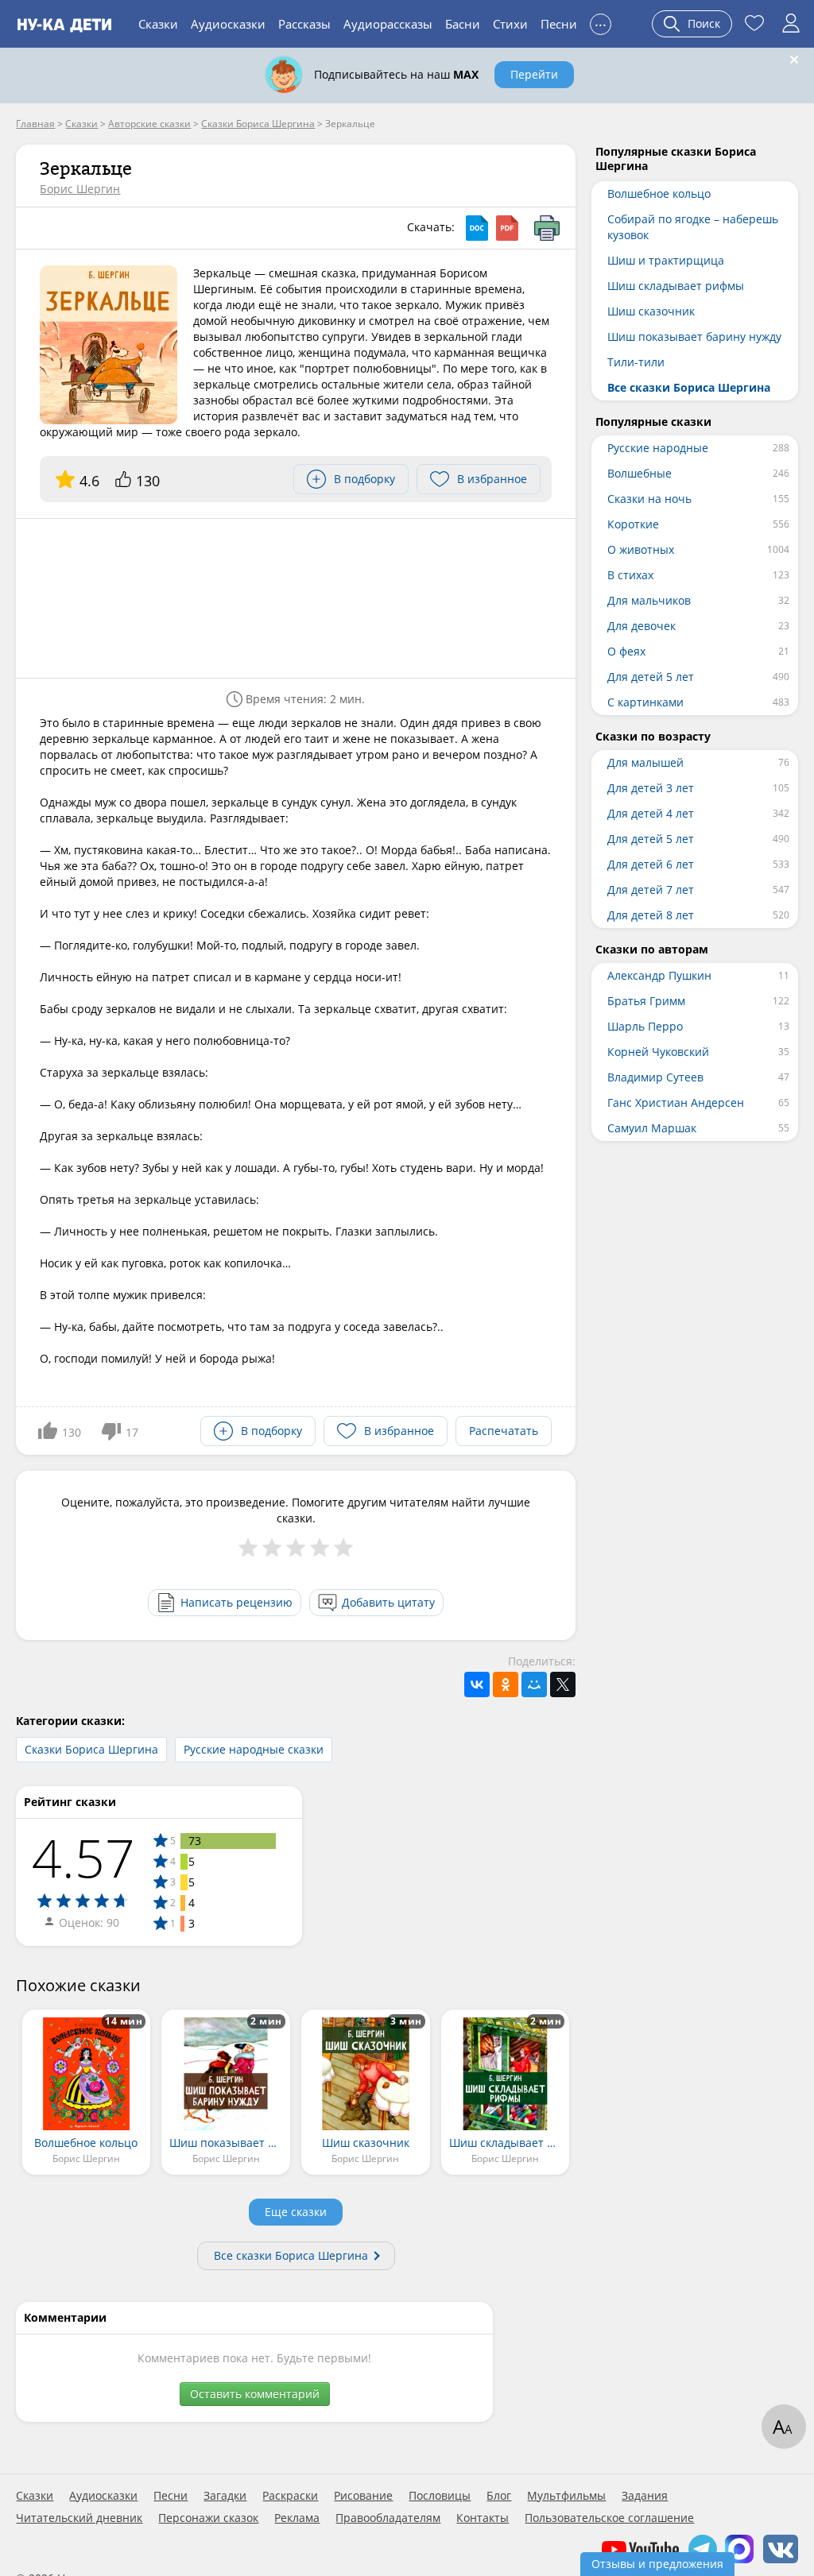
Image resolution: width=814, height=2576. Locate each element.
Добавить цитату (388, 1602)
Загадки (225, 2496)
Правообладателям (388, 2518)
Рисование (363, 2496)
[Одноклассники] (506, 1684)
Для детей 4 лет (651, 813)
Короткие (633, 524)
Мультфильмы (566, 2496)
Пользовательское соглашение (609, 2518)
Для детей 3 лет (651, 788)
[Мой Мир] (534, 1684)
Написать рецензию (236, 1602)
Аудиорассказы (388, 24)
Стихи (510, 24)
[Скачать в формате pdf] (507, 228)
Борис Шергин (80, 189)
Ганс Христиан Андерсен (676, 1102)
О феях (626, 651)
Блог (499, 2496)
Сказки (158, 24)
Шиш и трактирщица (666, 260)
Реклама (297, 2518)
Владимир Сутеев (655, 1077)
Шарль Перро (645, 1026)
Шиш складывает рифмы (676, 286)
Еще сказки (296, 2212)
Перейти (534, 74)
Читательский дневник (79, 2518)
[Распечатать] (547, 228)
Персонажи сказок (208, 2518)
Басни (463, 24)
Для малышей (645, 762)
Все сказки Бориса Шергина (291, 2255)
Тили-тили (636, 362)
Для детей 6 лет (651, 864)
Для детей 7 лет (651, 890)
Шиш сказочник (651, 311)
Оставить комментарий (255, 2394)
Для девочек (642, 626)
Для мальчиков (649, 600)
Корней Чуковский (658, 1052)
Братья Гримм (646, 1001)
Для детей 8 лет (651, 915)
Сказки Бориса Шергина (91, 1749)
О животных (641, 549)
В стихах (630, 575)
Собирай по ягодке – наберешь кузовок (693, 227)
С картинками (645, 702)
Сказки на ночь (649, 499)
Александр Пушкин (659, 975)
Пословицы (440, 2496)
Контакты (483, 2518)
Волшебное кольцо (659, 193)
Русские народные (658, 448)
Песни (559, 24)
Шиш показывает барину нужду (694, 337)
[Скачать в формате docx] (477, 228)
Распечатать (504, 1431)
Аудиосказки (228, 24)
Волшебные (640, 473)
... (601, 22)
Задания (645, 2496)
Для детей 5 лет (651, 677)
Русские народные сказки (254, 1749)
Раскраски (290, 2496)
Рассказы (304, 24)
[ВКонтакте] (477, 1684)
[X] (563, 1684)
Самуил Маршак (652, 1128)
